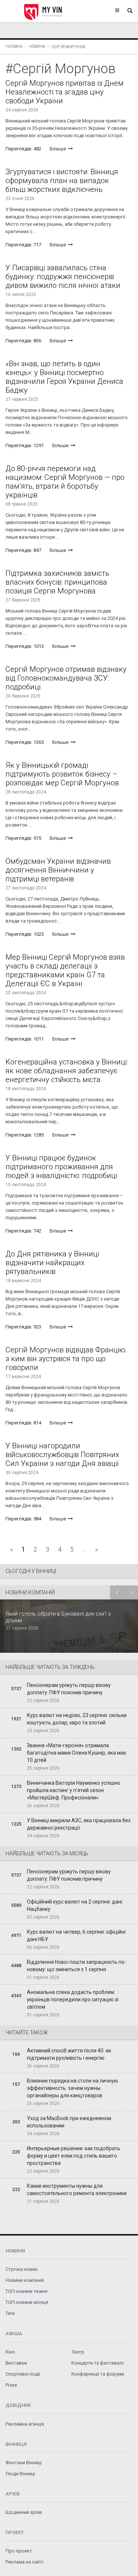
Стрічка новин (22, 2269)
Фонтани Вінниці (24, 2463)
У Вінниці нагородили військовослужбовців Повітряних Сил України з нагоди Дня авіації (62, 1455)
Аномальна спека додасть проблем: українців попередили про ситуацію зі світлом (73, 1999)
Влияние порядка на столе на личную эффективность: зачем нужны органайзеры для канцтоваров (72, 2088)
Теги (10, 2313)
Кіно (10, 2352)
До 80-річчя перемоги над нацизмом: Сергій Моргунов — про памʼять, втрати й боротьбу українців (65, 482)
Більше (58, 149)
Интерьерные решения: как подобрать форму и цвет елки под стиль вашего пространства (74, 2156)
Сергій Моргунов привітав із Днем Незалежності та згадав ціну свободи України (65, 92)
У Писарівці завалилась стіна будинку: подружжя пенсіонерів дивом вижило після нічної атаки (63, 276)
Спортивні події (23, 2374)
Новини (37, 47)
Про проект (19, 2551)
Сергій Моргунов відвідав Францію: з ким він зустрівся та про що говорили (66, 1359)
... (84, 1549)
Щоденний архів (24, 2512)
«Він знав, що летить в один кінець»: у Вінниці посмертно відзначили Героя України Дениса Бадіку (64, 377)
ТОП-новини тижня (26, 2291)
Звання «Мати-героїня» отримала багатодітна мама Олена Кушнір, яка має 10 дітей (77, 1753)
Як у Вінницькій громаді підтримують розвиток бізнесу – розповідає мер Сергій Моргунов (62, 774)
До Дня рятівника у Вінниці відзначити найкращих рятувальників (52, 1263)
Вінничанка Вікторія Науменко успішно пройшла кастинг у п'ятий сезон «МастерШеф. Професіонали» (74, 1790)
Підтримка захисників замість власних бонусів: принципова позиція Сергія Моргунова (57, 582)
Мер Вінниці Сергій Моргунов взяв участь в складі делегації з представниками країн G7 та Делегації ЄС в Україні (65, 970)
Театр (78, 2352)
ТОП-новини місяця (27, 2302)
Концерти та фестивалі (98, 2363)
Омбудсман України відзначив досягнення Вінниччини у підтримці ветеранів (58, 870)
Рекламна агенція (25, 2424)
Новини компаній (25, 2280)
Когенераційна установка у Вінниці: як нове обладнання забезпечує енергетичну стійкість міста (67, 1071)
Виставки (16, 2363)
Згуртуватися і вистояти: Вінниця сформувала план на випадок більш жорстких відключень (62, 181)
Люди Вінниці (20, 2474)
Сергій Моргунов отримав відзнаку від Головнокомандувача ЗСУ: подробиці (66, 678)
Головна (14, 47)
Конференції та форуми (98, 2374)
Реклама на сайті (24, 2562)
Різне (11, 2385)
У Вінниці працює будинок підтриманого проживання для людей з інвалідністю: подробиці (61, 1167)
